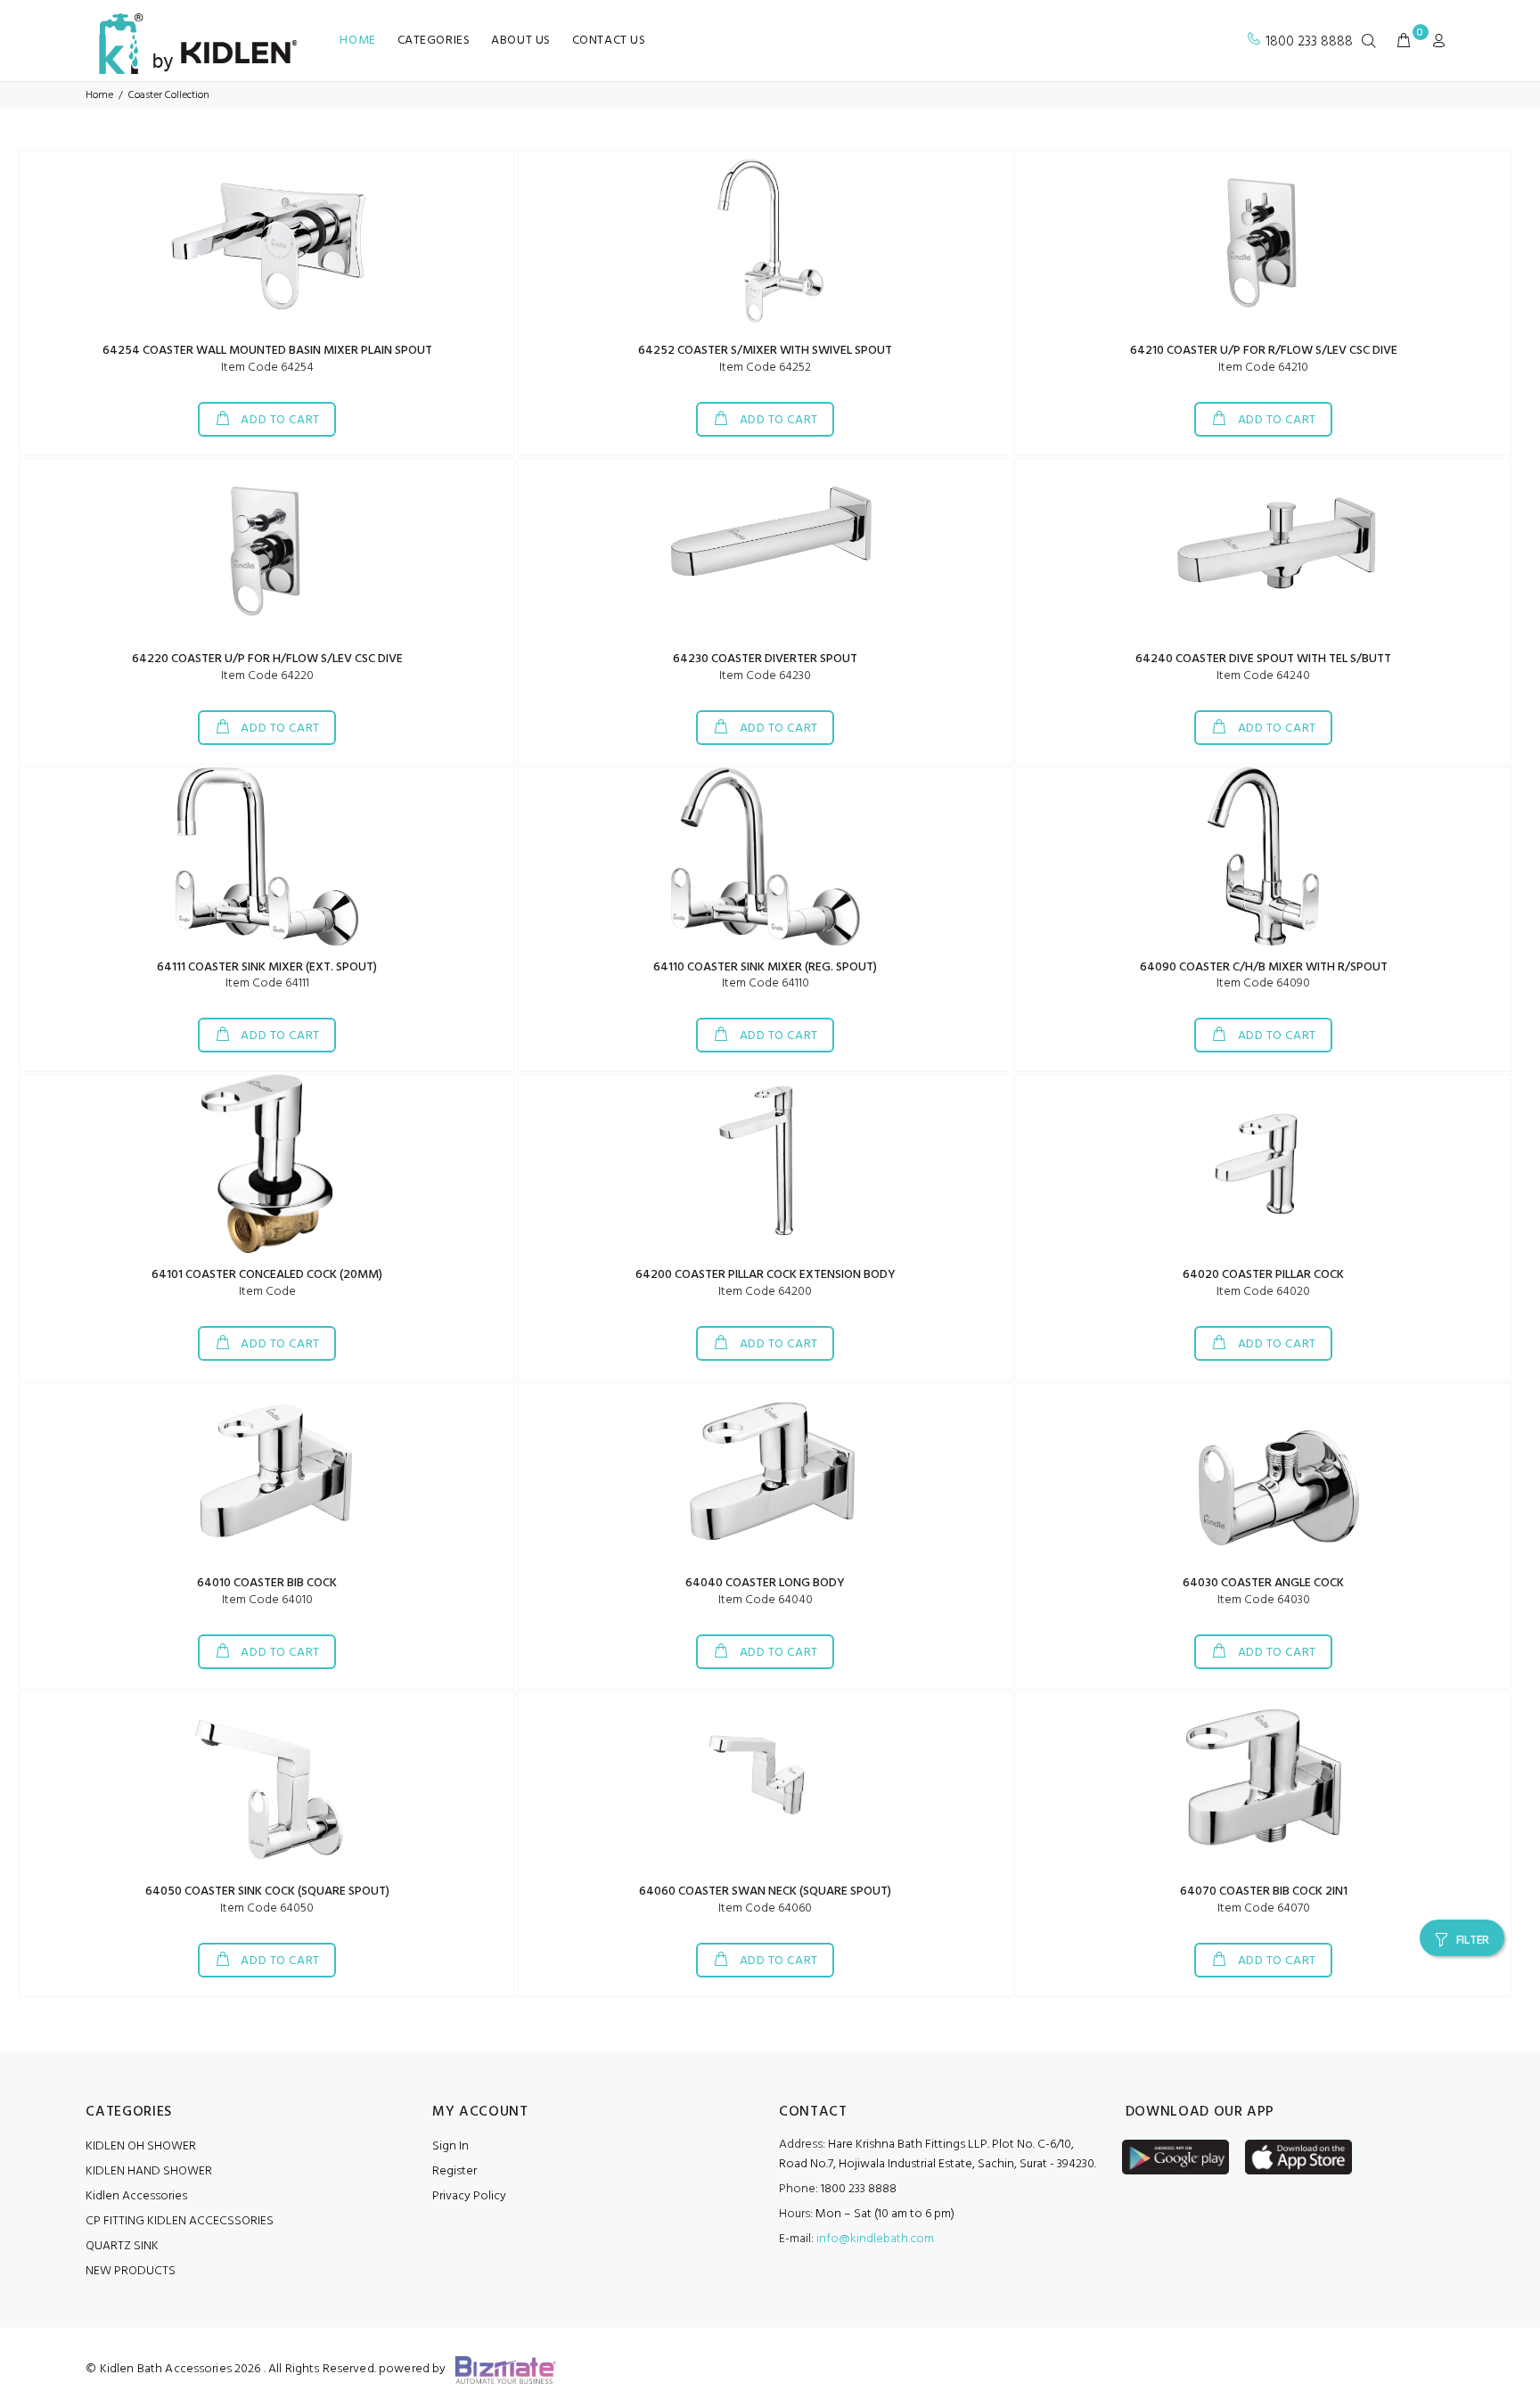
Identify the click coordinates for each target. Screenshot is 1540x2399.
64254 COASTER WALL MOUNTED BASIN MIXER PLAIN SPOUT (267, 351)
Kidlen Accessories (136, 2196)
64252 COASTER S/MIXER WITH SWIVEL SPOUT (765, 351)
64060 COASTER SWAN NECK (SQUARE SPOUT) (765, 1891)
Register (455, 2171)
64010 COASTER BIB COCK (267, 1583)
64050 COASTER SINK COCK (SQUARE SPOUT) (267, 1891)
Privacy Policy (469, 2196)
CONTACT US (609, 41)
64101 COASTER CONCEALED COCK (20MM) (267, 1275)
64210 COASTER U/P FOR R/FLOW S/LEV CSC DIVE (1264, 351)
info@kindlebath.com (875, 2239)
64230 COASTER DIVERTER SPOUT (765, 659)
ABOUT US (520, 41)
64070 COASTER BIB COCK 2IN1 (1264, 1891)
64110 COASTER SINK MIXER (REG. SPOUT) (765, 967)
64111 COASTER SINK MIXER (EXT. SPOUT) (267, 967)
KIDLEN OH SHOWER (141, 2146)
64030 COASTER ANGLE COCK (1263, 1583)
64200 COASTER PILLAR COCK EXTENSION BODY (766, 1275)
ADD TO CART (279, 420)
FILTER (1473, 1940)
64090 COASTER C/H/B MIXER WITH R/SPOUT (1264, 967)
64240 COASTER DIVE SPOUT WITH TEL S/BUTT (1263, 659)
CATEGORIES (434, 41)
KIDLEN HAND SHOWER (149, 2171)
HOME (357, 41)
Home (99, 95)
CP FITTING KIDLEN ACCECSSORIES (180, 2221)
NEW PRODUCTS (131, 2271)
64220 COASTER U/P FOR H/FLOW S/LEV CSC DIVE (267, 659)
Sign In (451, 2146)
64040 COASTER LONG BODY (765, 1583)
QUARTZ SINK (122, 2246)
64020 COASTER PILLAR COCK (1263, 1275)
